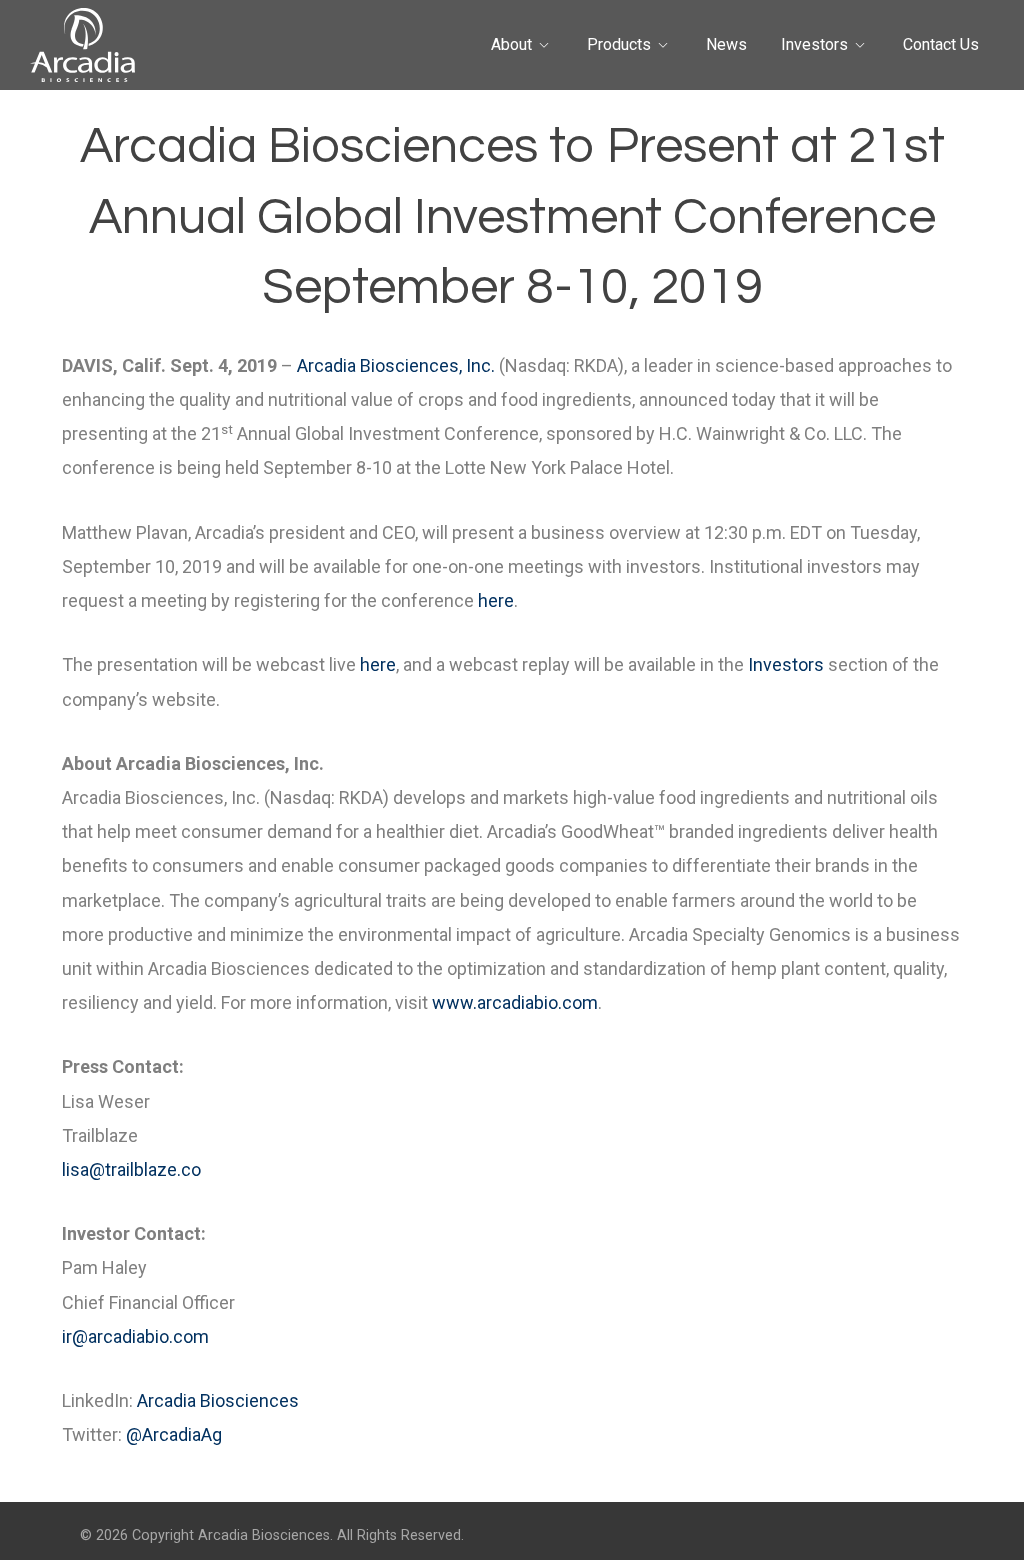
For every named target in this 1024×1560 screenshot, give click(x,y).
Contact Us (941, 44)
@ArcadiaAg (174, 1434)
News (726, 44)
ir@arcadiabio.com (135, 1336)
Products (619, 44)
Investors (814, 44)
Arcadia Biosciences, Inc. (396, 365)
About (511, 44)
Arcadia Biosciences (218, 1400)
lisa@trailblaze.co (131, 1169)
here (496, 600)
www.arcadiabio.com (515, 1002)
